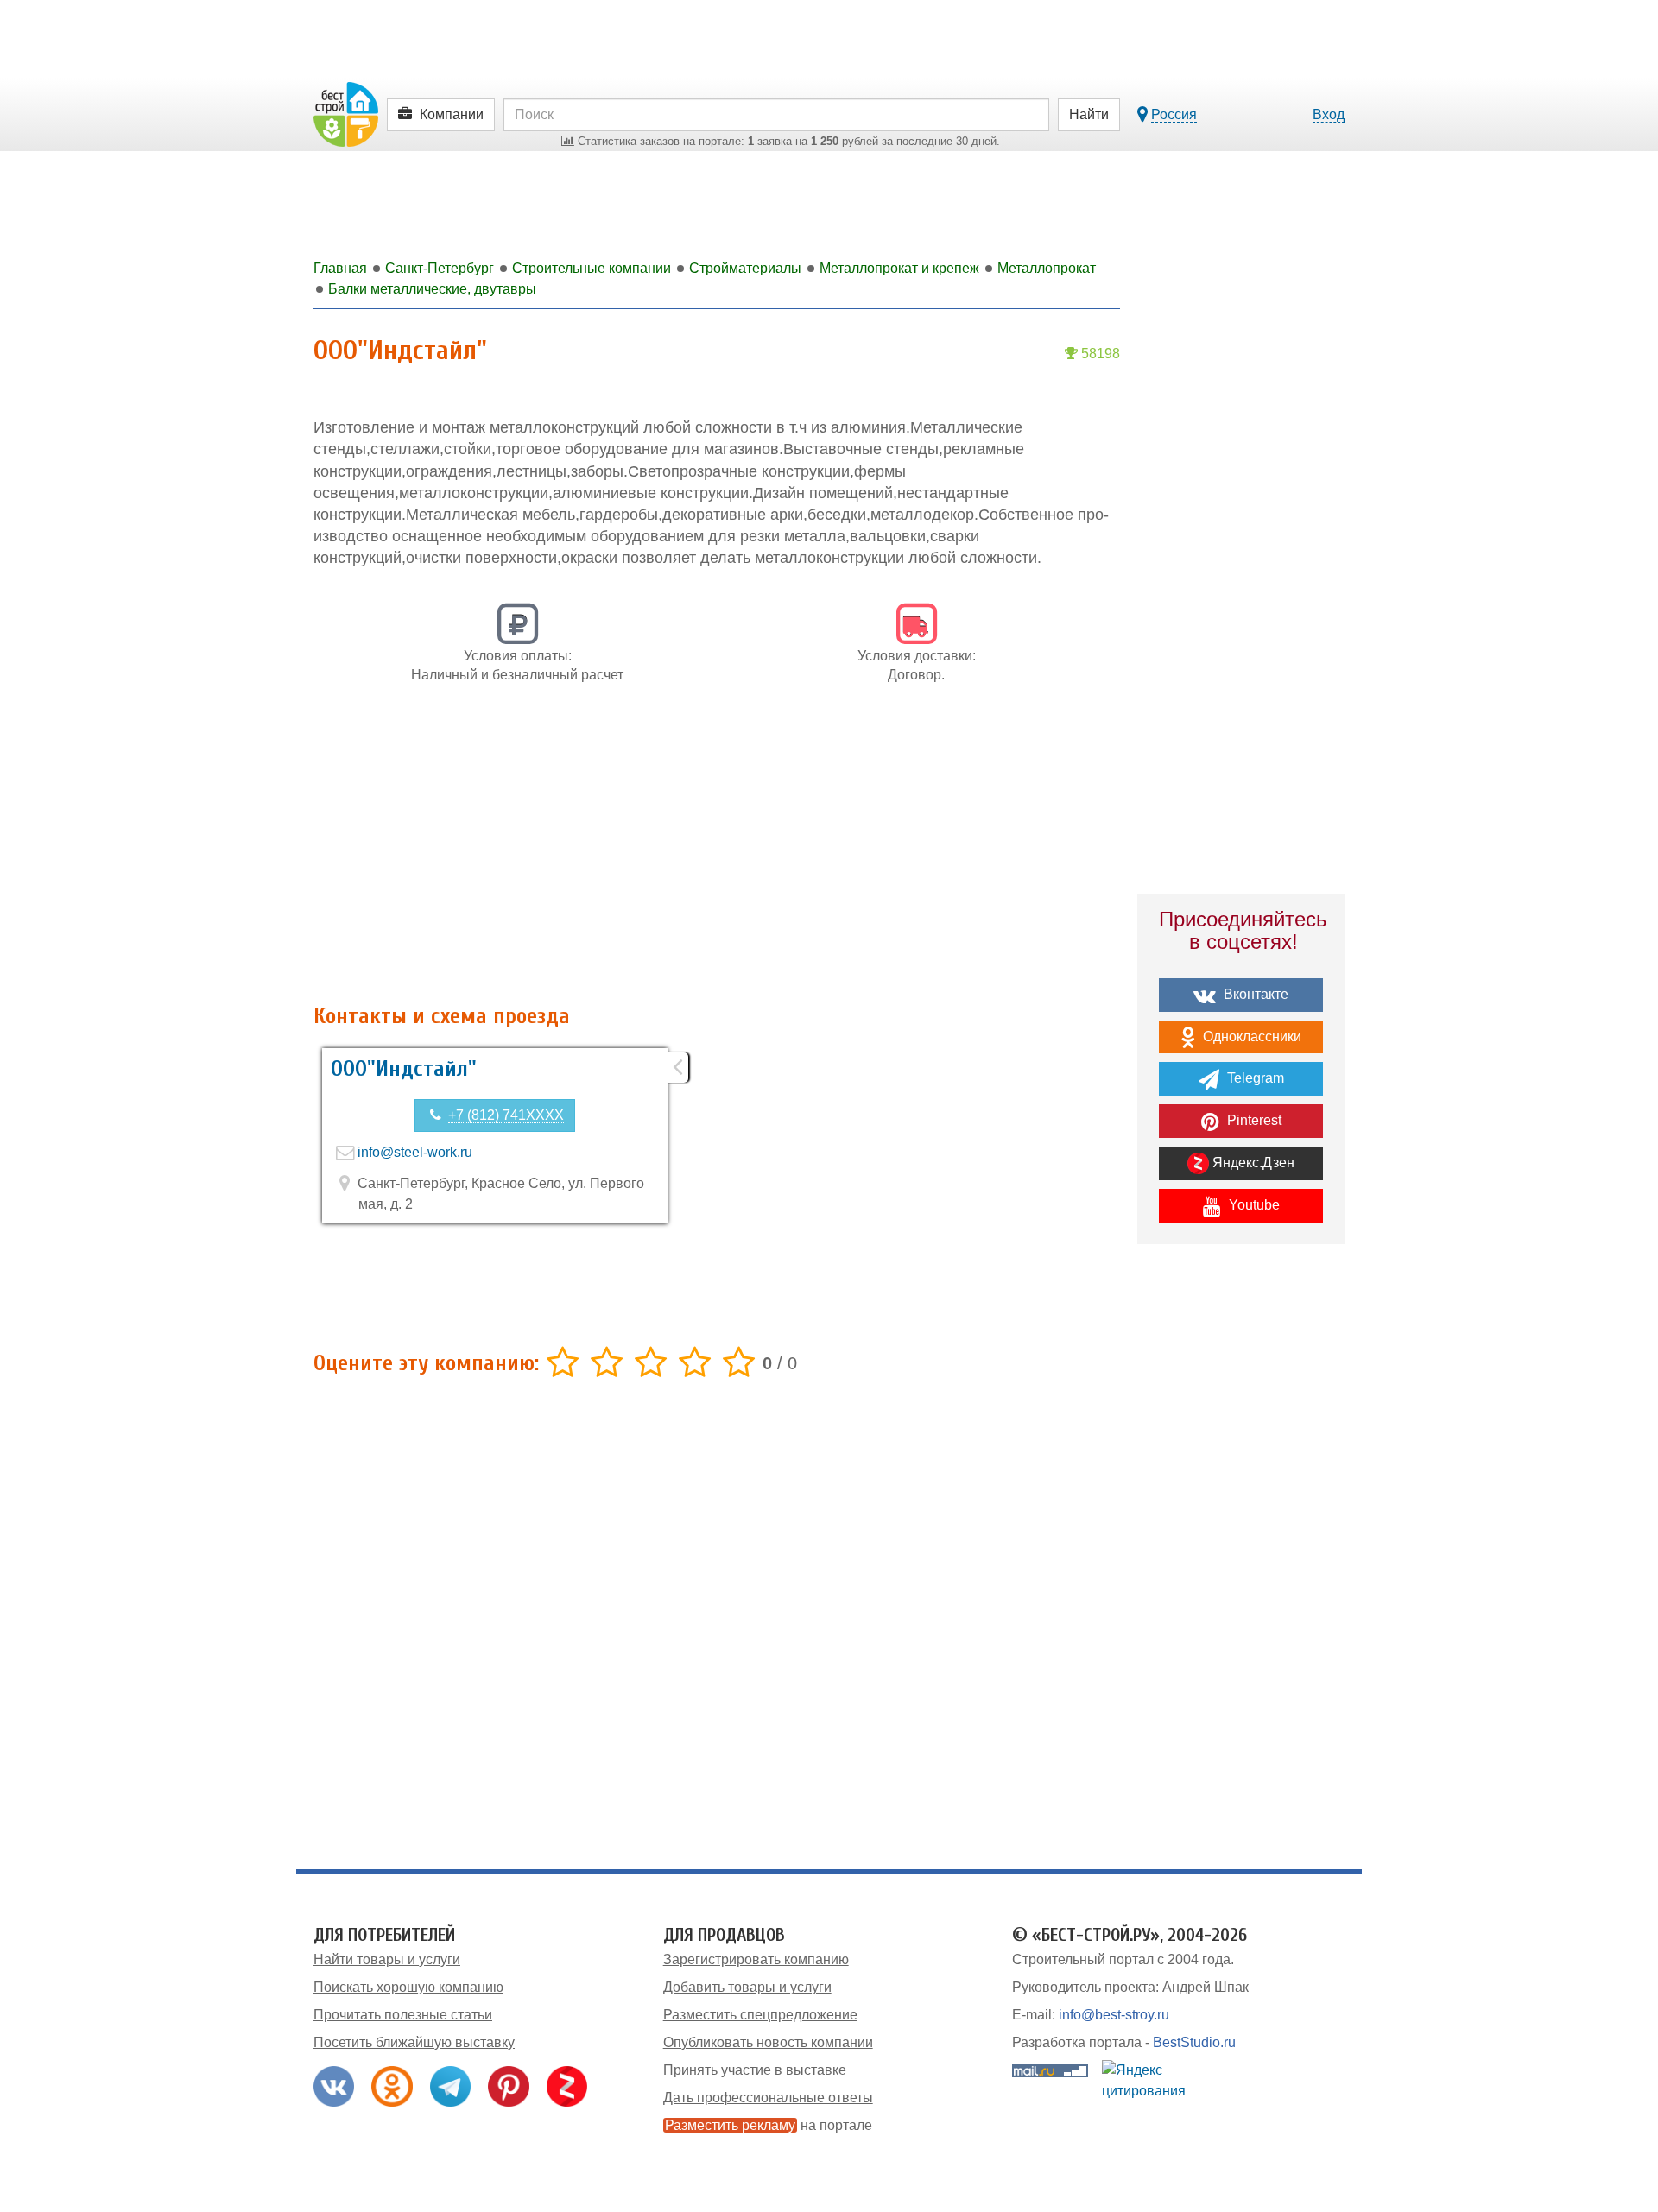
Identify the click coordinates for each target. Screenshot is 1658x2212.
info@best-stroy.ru (1114, 2015)
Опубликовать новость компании (768, 2042)
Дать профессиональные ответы (768, 2098)
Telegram (1254, 1078)
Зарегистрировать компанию (756, 1959)
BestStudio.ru (1194, 2042)
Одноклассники (1250, 1036)
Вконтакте (1254, 994)
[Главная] (346, 114)
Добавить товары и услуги (747, 1987)
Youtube (1253, 1205)
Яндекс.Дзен (1252, 1163)
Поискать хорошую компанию (408, 1987)
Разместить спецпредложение (760, 2015)
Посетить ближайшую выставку (414, 2042)
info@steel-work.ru (415, 1152)
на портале (769, 2125)
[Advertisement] (717, 853)
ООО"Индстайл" (404, 1069)
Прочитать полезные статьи (403, 2015)
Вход (1329, 114)
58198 (1099, 354)
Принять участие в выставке (755, 2070)
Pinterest (1253, 1120)
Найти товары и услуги (387, 1959)
